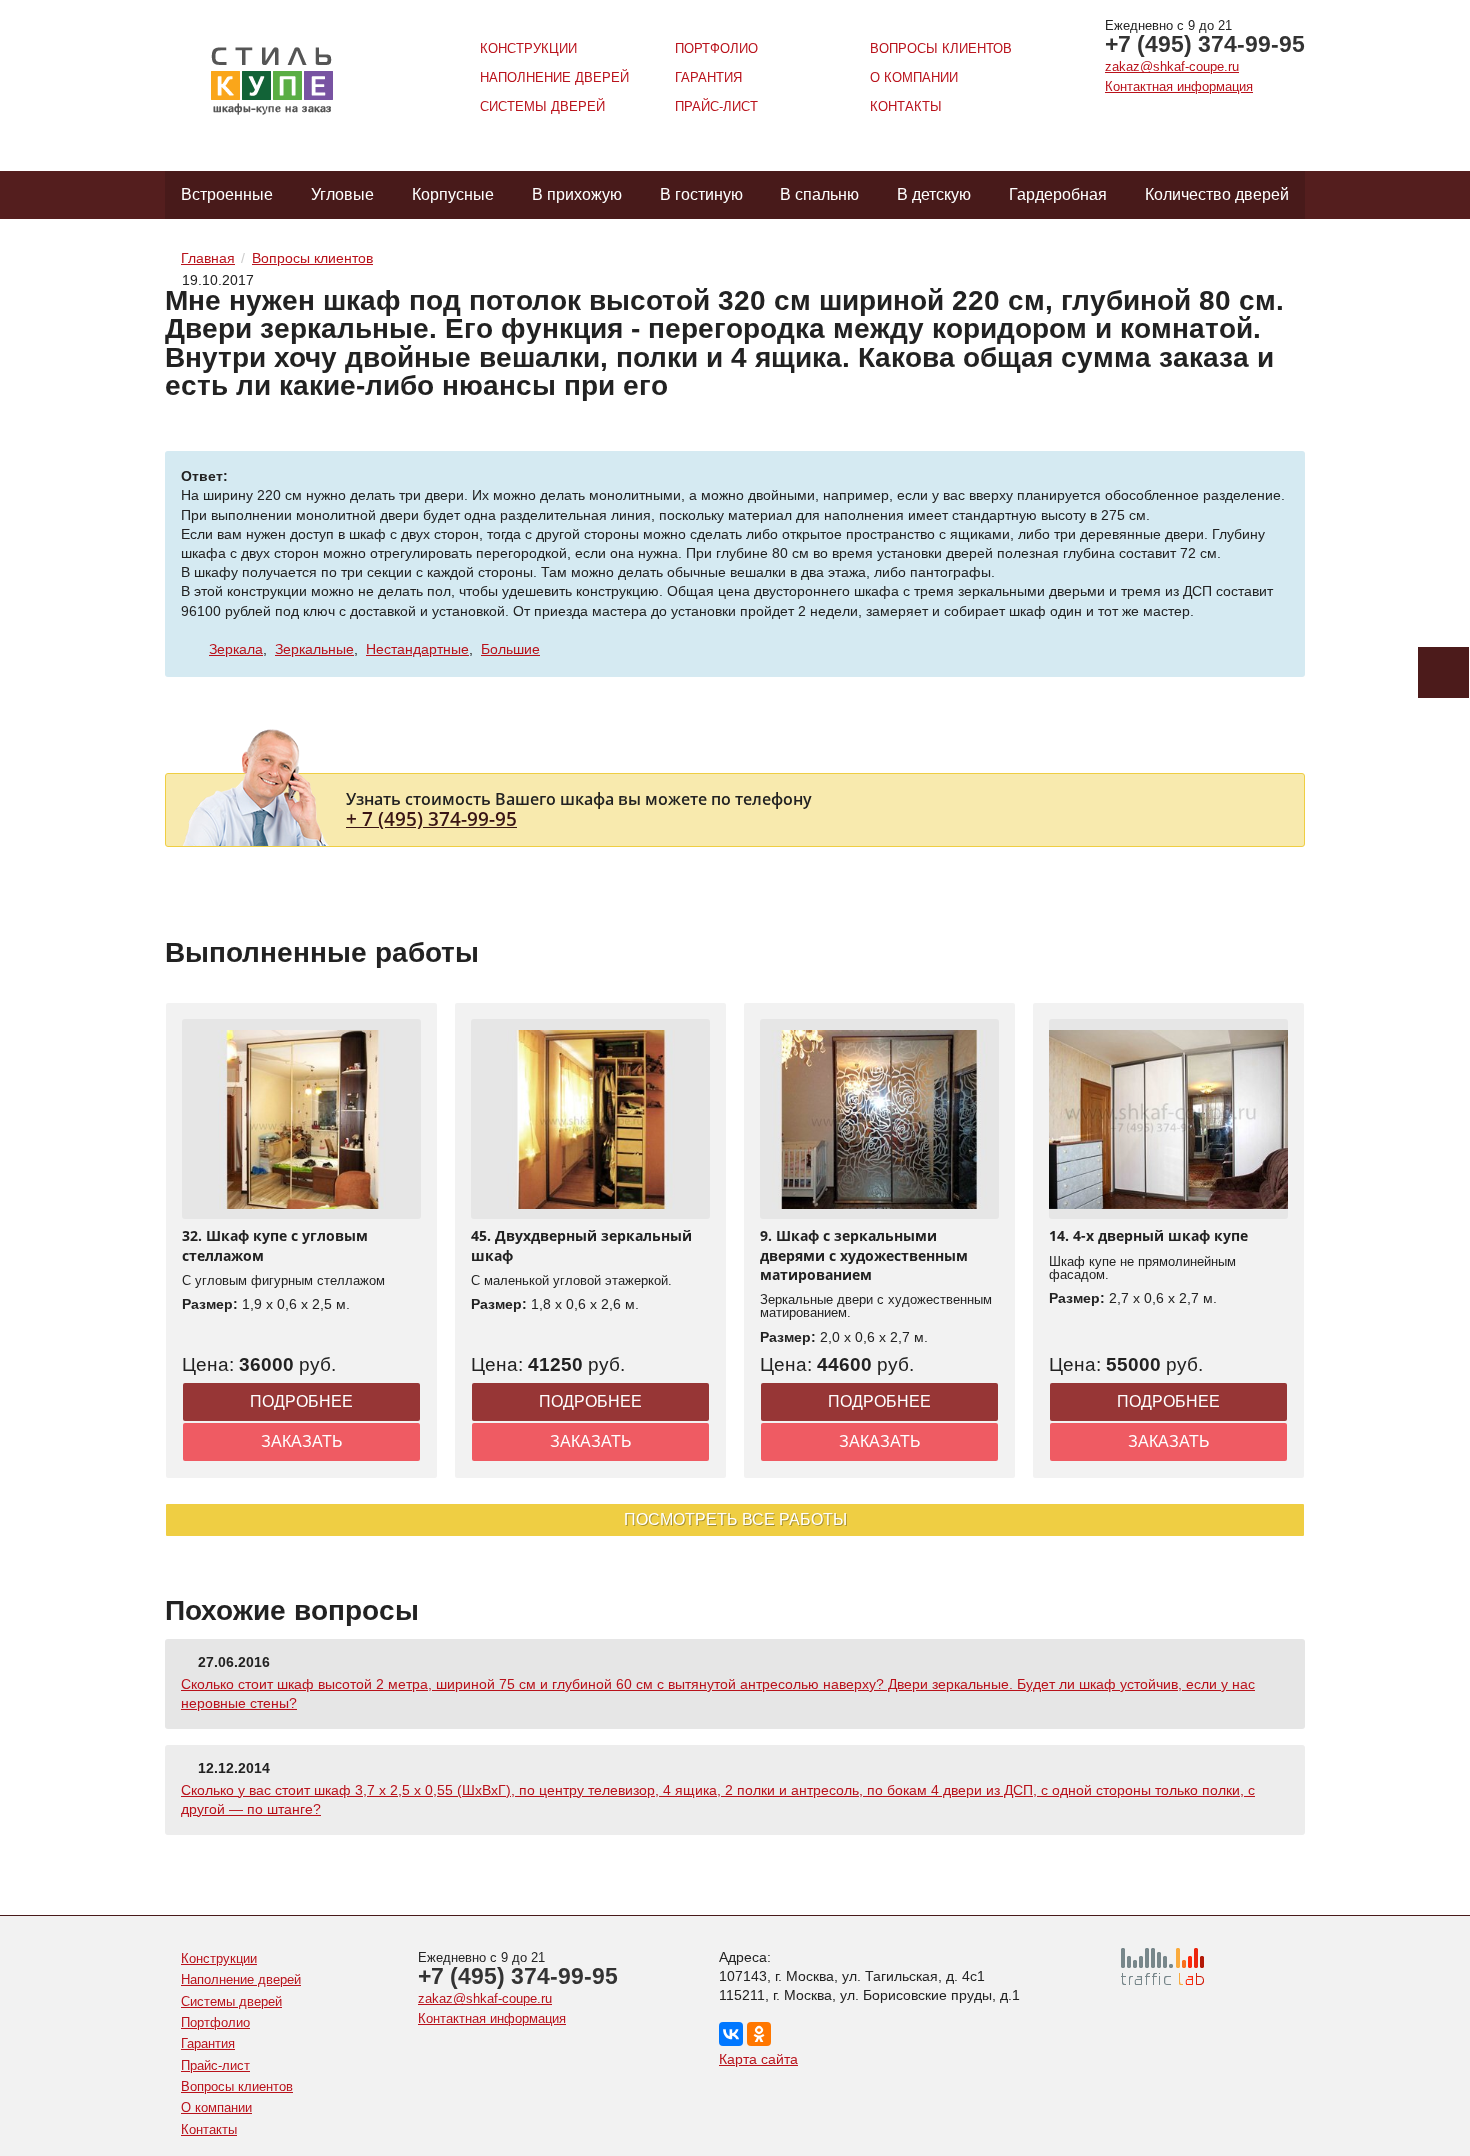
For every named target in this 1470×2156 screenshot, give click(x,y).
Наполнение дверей (554, 77)
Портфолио (716, 48)
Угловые (342, 194)
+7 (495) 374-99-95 (1205, 44)
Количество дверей (1217, 194)
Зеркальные (314, 649)
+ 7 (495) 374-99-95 (431, 818)
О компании (914, 77)
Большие (510, 649)
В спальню (819, 194)
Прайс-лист (716, 106)
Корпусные (453, 194)
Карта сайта (758, 2059)
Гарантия (708, 77)
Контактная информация (1179, 86)
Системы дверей (542, 106)
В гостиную (701, 194)
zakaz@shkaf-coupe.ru (1172, 66)
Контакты (906, 106)
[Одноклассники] (759, 2034)
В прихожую (577, 194)
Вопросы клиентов (941, 48)
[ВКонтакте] (731, 2034)
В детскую (934, 194)
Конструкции (528, 48)
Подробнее (301, 1401)
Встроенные (227, 194)
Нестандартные (417, 649)
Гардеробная (1058, 194)
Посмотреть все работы (735, 1519)
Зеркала (236, 649)
